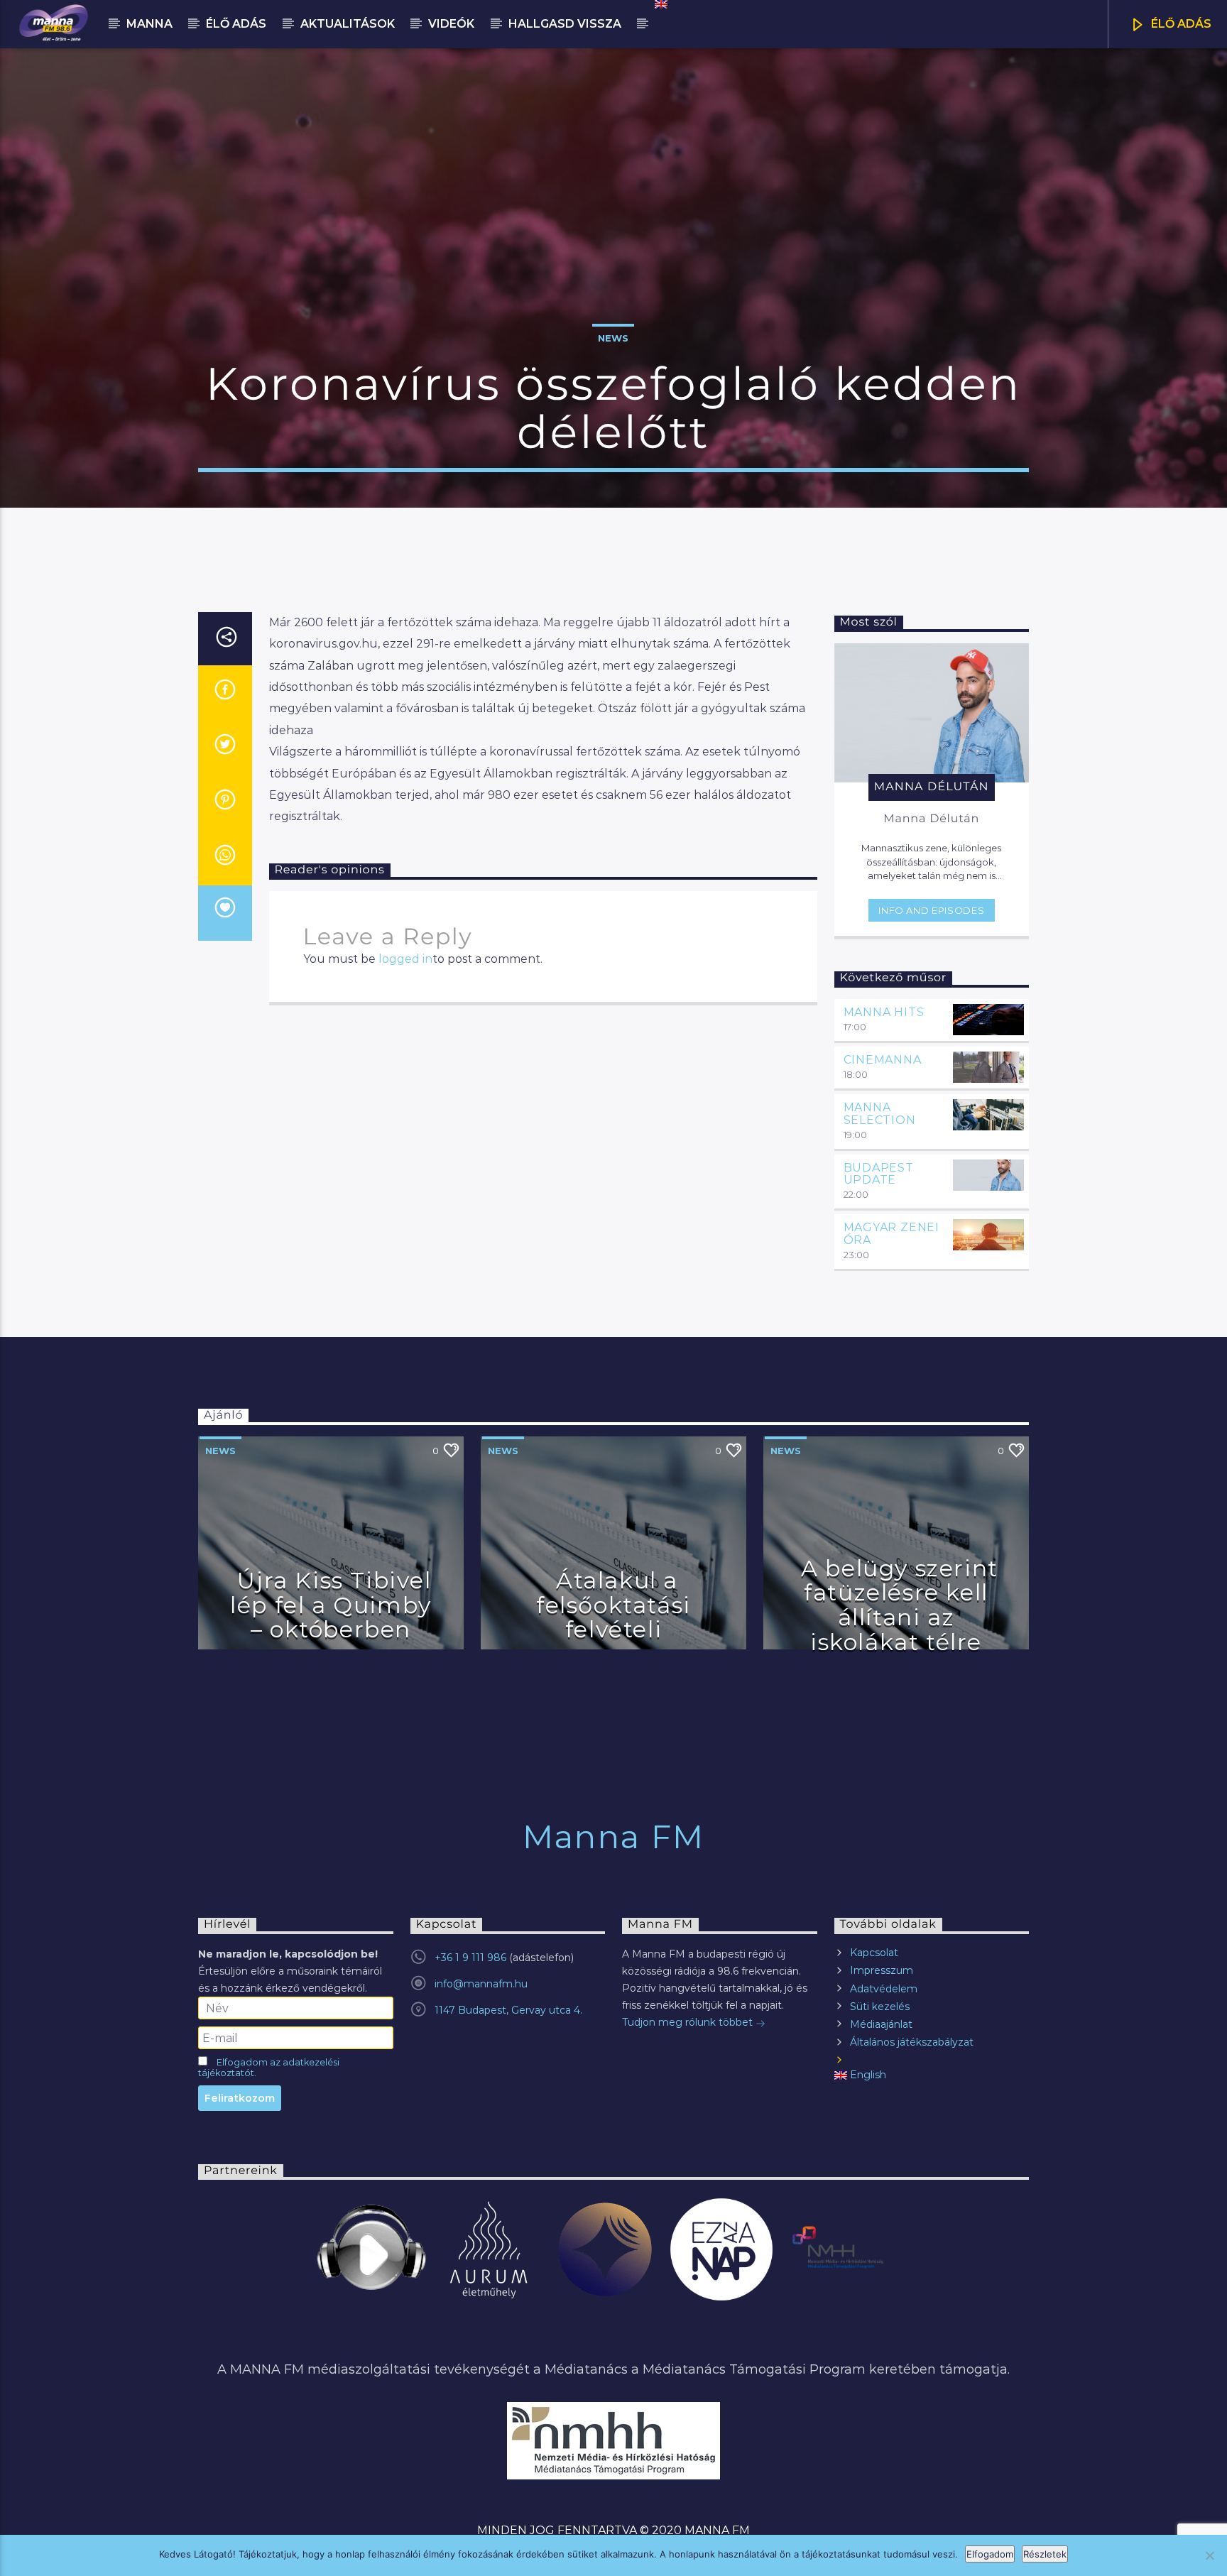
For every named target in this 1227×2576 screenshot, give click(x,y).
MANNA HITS (884, 1012)
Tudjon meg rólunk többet (689, 2022)
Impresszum (882, 1970)
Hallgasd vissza (565, 24)
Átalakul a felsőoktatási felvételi (613, 1605)
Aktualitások (348, 24)
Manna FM (613, 1837)
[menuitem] (660, 4)
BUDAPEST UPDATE (879, 1174)
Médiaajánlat (881, 2024)
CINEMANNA (883, 1060)
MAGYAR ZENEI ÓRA (892, 1234)
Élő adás (236, 24)
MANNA (149, 24)
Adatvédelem (884, 1989)
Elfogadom (990, 2554)
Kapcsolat (874, 1953)
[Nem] (1209, 2555)
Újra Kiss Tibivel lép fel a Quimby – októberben (331, 1605)
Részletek (1045, 2554)
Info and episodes (931, 910)
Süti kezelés (880, 2007)
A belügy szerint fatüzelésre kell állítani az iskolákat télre (900, 1605)
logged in (405, 959)
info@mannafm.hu (481, 1984)
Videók (451, 24)
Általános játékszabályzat (912, 2042)
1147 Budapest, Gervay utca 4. (508, 2010)
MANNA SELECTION (880, 1114)
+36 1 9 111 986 (470, 1958)
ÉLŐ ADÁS (1180, 24)
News (613, 338)
